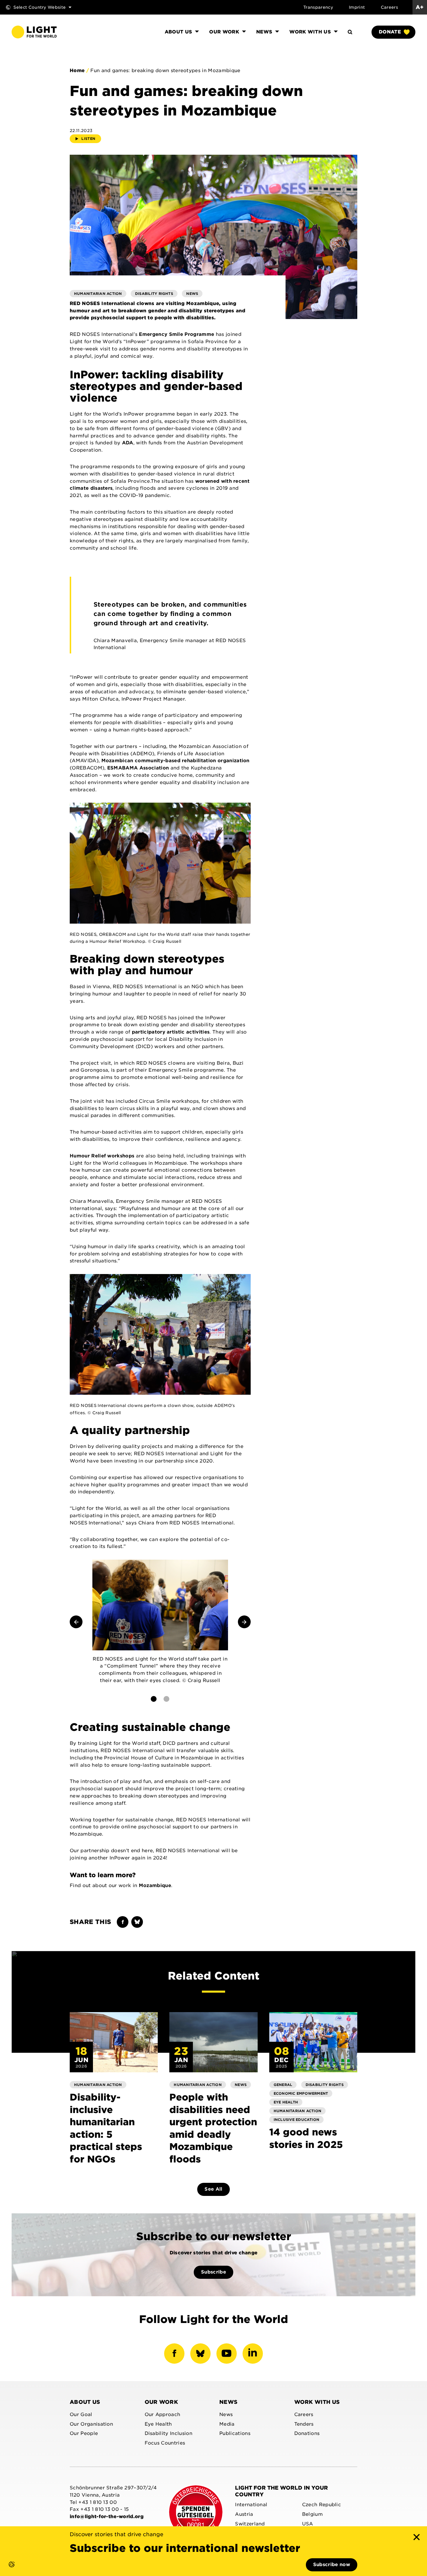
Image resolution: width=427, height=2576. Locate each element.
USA (308, 2524)
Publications (235, 2433)
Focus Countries (165, 2443)
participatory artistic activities (171, 1032)
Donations (307, 2433)
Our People (84, 2433)
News (228, 2402)
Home (77, 71)
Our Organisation (91, 2424)
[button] (6, 2570)
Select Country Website (40, 7)
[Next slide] (244, 1622)
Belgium (312, 2514)
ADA (128, 443)
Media (227, 2424)
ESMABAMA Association (138, 768)
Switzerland (250, 2524)
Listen (88, 139)
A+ (420, 7)
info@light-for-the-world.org (107, 2517)
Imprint (357, 7)
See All (213, 2189)
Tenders (304, 2424)
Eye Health (158, 2424)
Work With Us (317, 2402)
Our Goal (81, 2414)
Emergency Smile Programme (176, 334)
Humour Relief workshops (102, 1156)
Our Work (162, 2402)
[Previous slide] (76, 1622)
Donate (390, 32)
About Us (85, 2402)
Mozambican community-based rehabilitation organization (175, 761)
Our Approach (163, 2414)
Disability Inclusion (168, 2433)
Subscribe (214, 2272)
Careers (389, 7)
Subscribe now (332, 2565)
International (251, 2505)
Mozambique (155, 1885)
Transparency (318, 7)
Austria (244, 2514)
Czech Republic (322, 2505)
